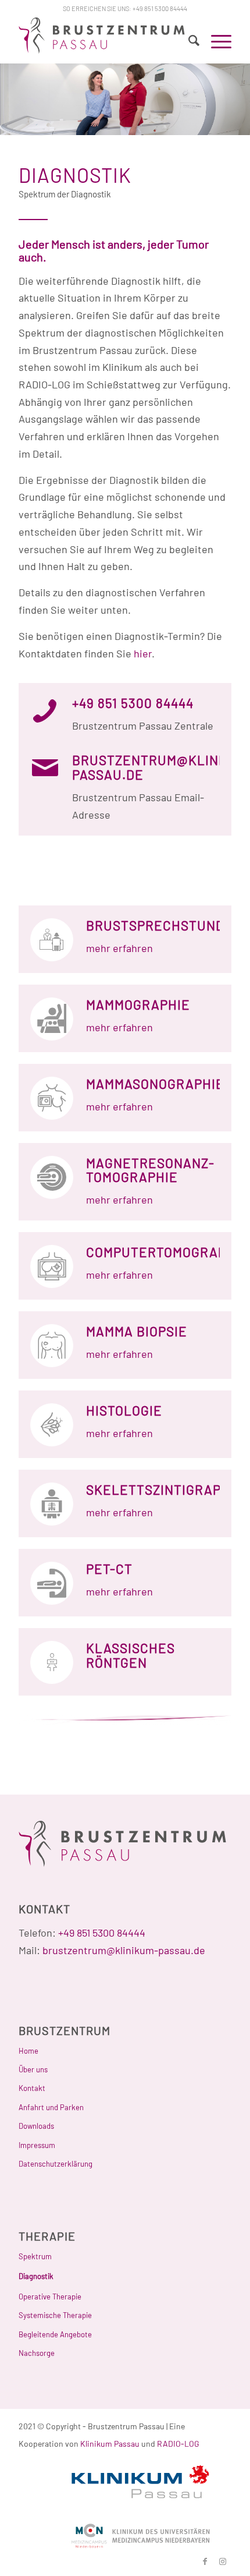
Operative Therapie (50, 2297)
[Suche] (188, 40)
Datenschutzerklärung (56, 2164)
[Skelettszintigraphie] (52, 1504)
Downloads (36, 2126)
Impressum (37, 2145)
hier (143, 653)
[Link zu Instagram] (223, 2561)
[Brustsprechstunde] (52, 940)
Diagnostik (36, 2276)
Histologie (124, 1410)
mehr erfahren (119, 948)
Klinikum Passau (110, 2444)
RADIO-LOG (178, 2444)
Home (28, 2051)
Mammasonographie (155, 1084)
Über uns (33, 2069)
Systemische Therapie (55, 2315)
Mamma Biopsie (137, 1331)
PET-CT (109, 1569)
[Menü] (215, 40)
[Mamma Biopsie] (52, 1346)
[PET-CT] (52, 1583)
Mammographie (138, 1004)
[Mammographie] (52, 1019)
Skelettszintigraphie (165, 1489)
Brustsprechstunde (160, 925)
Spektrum (35, 2256)
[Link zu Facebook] (205, 2561)
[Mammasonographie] (52, 1098)
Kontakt (32, 2088)
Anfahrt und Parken (51, 2107)
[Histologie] (52, 1425)
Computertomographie (167, 1252)
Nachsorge (37, 2353)
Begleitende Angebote (55, 2334)
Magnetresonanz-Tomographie (150, 1170)
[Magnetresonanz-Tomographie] (52, 1177)
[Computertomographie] (52, 1266)
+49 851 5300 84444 (160, 8)
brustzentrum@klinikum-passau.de (124, 1950)
